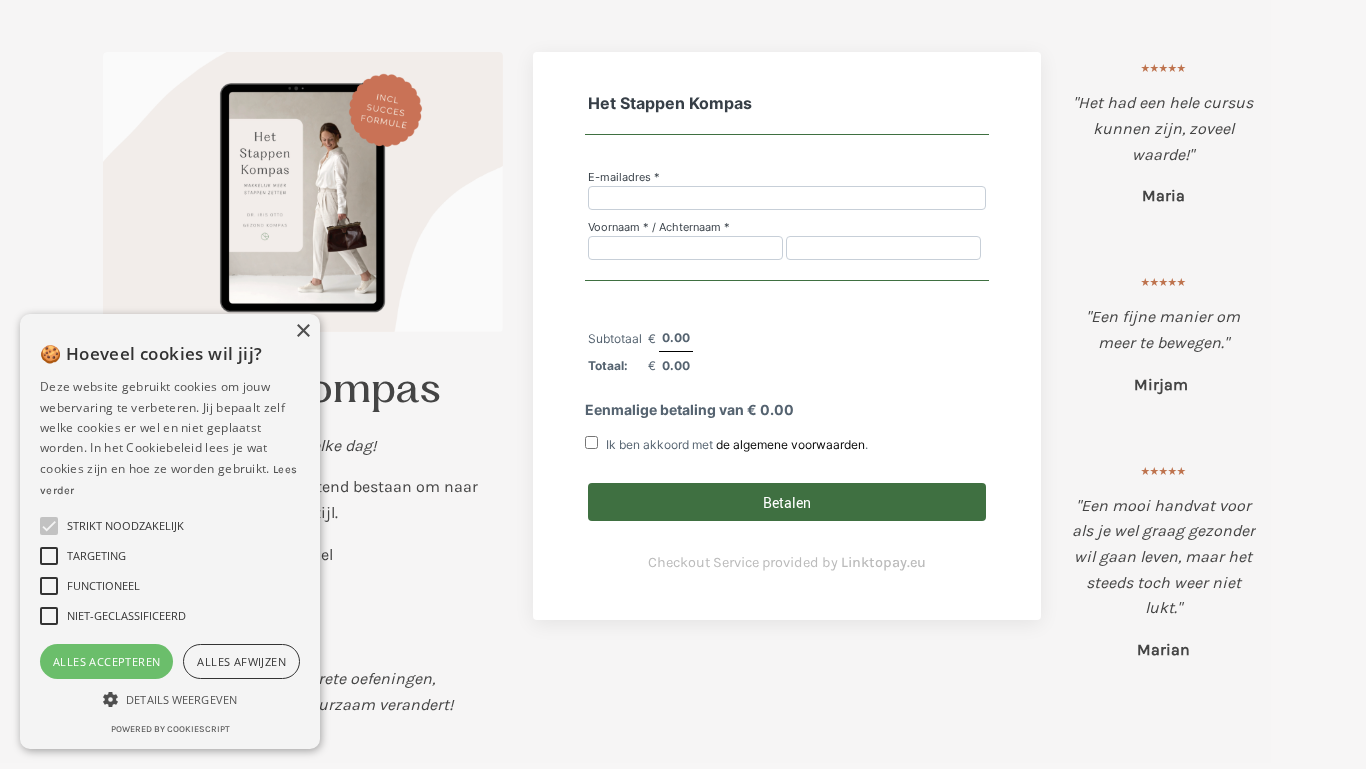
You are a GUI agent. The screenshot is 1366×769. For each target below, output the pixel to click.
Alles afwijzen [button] (241, 661)
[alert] (170, 531)
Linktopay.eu (883, 562)
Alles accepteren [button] (106, 661)
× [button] (302, 331)
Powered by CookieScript (170, 729)
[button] (170, 699)
